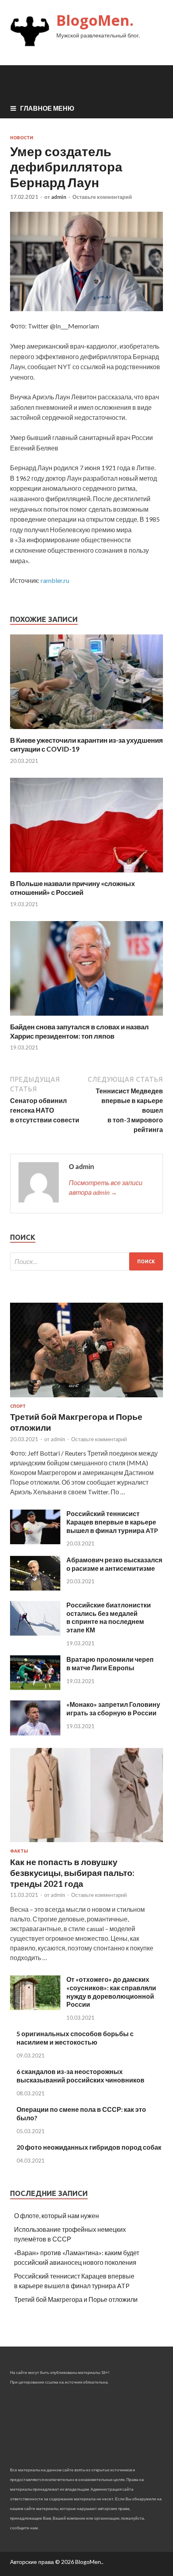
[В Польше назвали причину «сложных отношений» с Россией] (86, 874)
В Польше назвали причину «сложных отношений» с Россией (72, 888)
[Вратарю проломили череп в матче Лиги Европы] (35, 1687)
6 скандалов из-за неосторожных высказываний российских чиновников (80, 2076)
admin (59, 197)
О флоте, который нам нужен (57, 2216)
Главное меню (47, 108)
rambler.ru (55, 580)
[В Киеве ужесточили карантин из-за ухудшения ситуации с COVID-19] (86, 731)
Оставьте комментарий (102, 197)
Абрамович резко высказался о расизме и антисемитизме (114, 1564)
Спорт (18, 1406)
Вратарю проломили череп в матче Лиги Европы (110, 1663)
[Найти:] (86, 1261)
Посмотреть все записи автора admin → (106, 1187)
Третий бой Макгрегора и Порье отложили (76, 2299)
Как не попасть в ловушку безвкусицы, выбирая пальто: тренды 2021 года (72, 1873)
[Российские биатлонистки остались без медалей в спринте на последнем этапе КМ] (35, 1633)
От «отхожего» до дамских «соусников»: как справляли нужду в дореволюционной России (111, 1992)
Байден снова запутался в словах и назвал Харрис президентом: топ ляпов (79, 1031)
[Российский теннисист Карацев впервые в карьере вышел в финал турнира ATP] (35, 1542)
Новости (22, 138)
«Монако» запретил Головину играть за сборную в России (113, 1708)
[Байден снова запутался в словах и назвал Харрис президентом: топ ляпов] (86, 1017)
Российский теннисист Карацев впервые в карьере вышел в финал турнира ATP (112, 1522)
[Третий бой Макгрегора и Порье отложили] (86, 1399)
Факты (19, 1851)
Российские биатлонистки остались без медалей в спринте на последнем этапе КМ (109, 1617)
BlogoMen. (95, 20)
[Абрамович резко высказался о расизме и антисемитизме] (35, 1588)
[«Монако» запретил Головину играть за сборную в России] (35, 1733)
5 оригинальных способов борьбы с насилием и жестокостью (75, 2038)
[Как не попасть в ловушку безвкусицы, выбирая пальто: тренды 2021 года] (86, 1844)
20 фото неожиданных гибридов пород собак (89, 2147)
